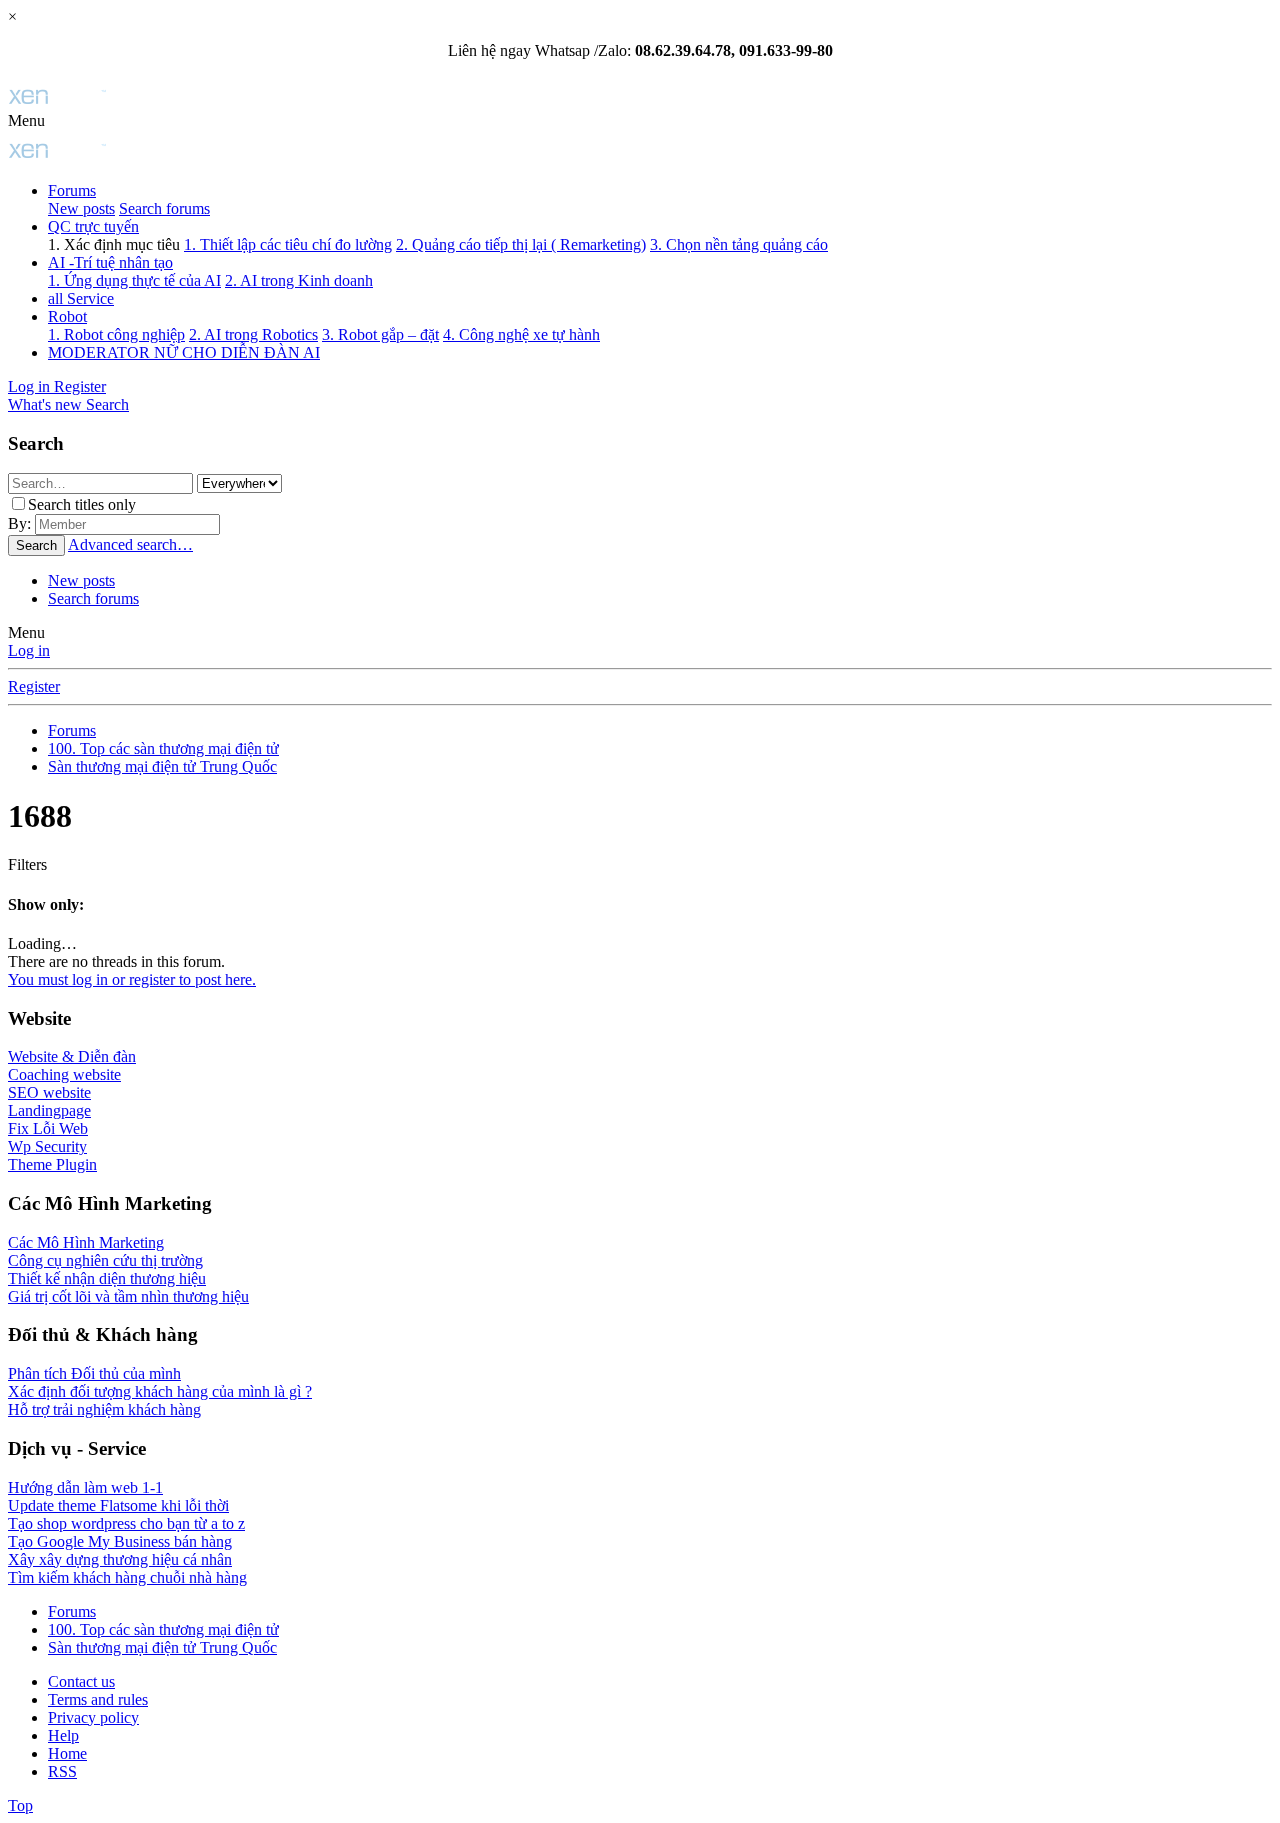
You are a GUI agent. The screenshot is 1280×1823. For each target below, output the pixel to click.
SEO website (49, 1092)
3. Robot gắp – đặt (380, 334)
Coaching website (64, 1074)
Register (34, 686)
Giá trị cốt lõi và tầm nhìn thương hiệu (128, 1296)
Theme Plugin (52, 1164)
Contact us (81, 1681)
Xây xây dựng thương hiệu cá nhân (120, 1559)
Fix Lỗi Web (48, 1128)
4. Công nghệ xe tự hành (521, 334)
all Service (81, 298)
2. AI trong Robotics (253, 334)
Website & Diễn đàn (72, 1056)
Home (67, 1753)
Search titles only (82, 504)
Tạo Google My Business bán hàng (120, 1541)
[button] (26, 120)
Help (63, 1735)
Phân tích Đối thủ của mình (94, 1373)
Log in (29, 650)
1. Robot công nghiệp (116, 334)
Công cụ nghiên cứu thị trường (105, 1260)
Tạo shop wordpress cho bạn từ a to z (126, 1523)
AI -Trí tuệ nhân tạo (110, 262)
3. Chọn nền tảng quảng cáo (739, 244)
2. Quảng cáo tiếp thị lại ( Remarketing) (521, 244)
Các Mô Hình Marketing (86, 1242)
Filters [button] (27, 864)
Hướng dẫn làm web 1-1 (85, 1487)
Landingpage (49, 1110)
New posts (81, 208)
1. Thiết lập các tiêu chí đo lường (288, 244)
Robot (67, 316)
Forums (72, 190)
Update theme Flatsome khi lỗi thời (118, 1505)
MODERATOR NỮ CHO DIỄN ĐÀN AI (184, 352)
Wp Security (47, 1146)
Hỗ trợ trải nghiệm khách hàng (104, 1409)
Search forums (164, 208)
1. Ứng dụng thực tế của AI (134, 280)
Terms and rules (98, 1699)
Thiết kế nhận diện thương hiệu (107, 1278)
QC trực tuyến (93, 226)
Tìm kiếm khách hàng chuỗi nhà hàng (127, 1577)
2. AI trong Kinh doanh (299, 280)
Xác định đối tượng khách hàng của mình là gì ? (160, 1391)
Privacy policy (93, 1717)
